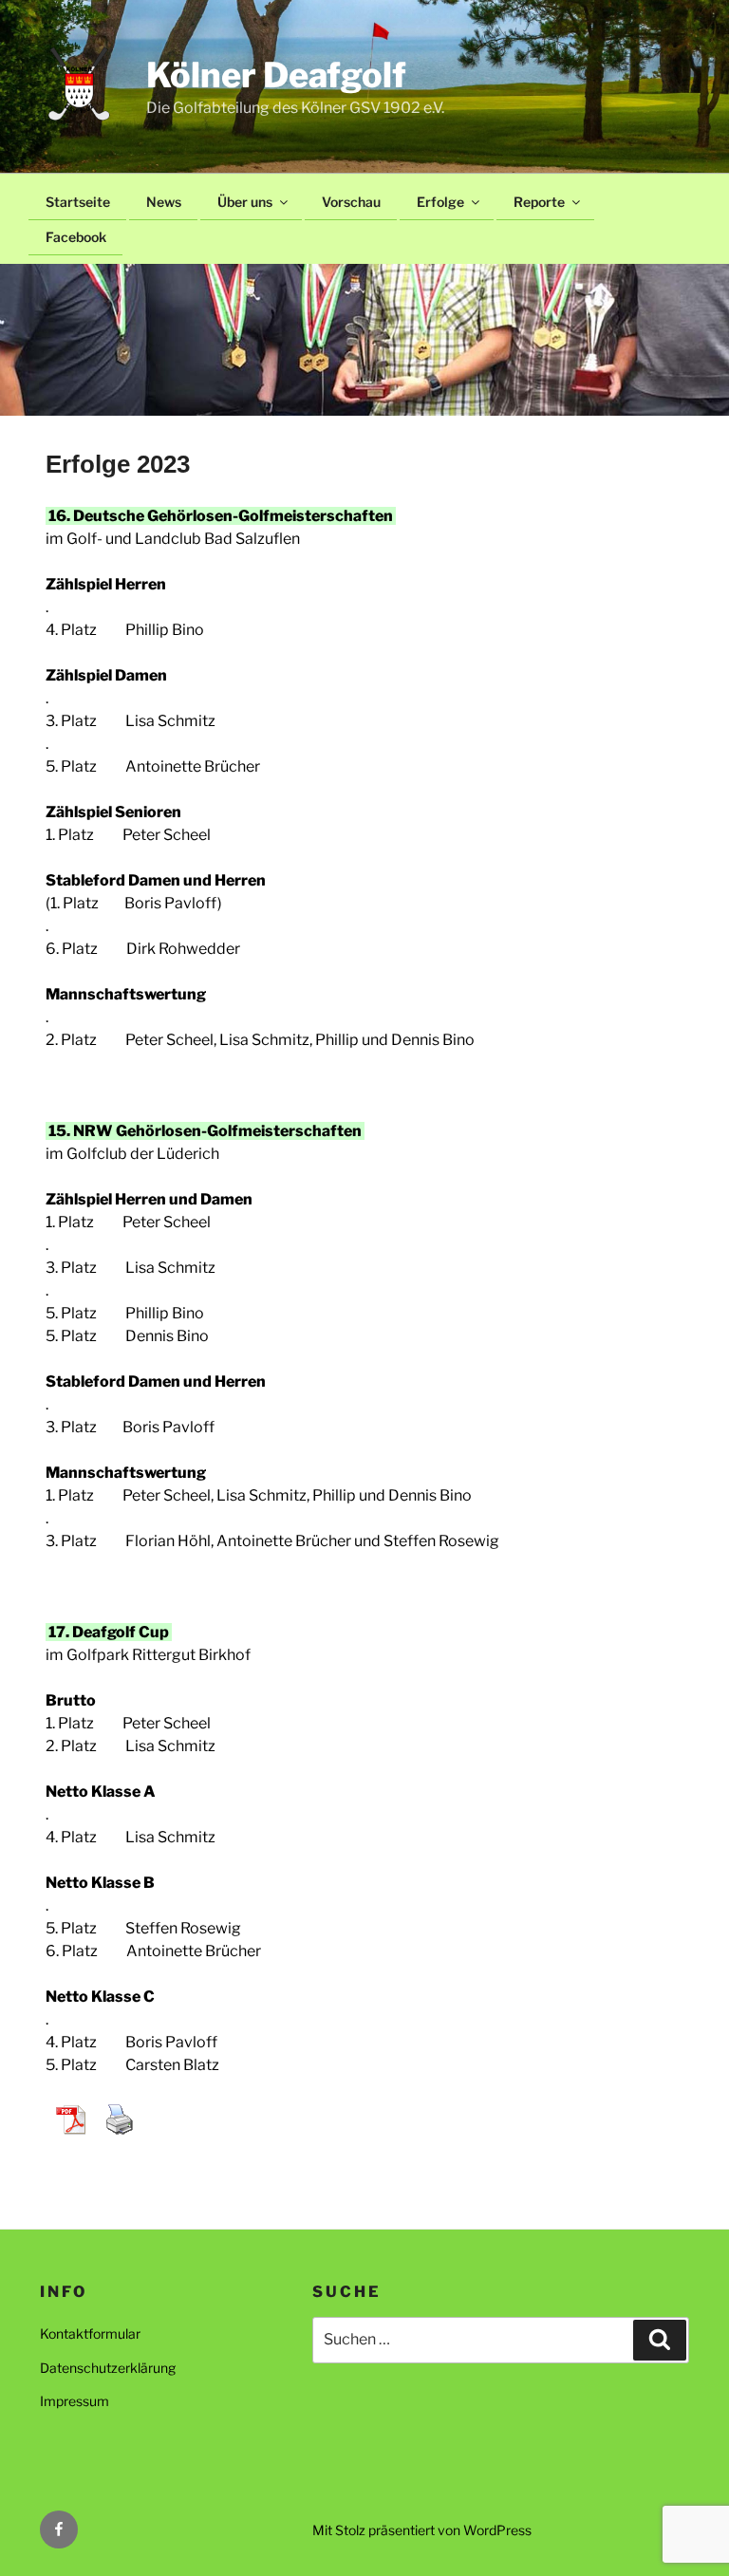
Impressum (75, 2401)
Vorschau (351, 202)
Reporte (539, 202)
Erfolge (440, 202)
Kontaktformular (90, 2333)
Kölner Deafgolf (276, 75)
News (164, 202)
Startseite (78, 202)
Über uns (245, 202)
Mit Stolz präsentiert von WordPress (422, 2530)
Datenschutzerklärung (108, 2368)
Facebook (76, 237)
